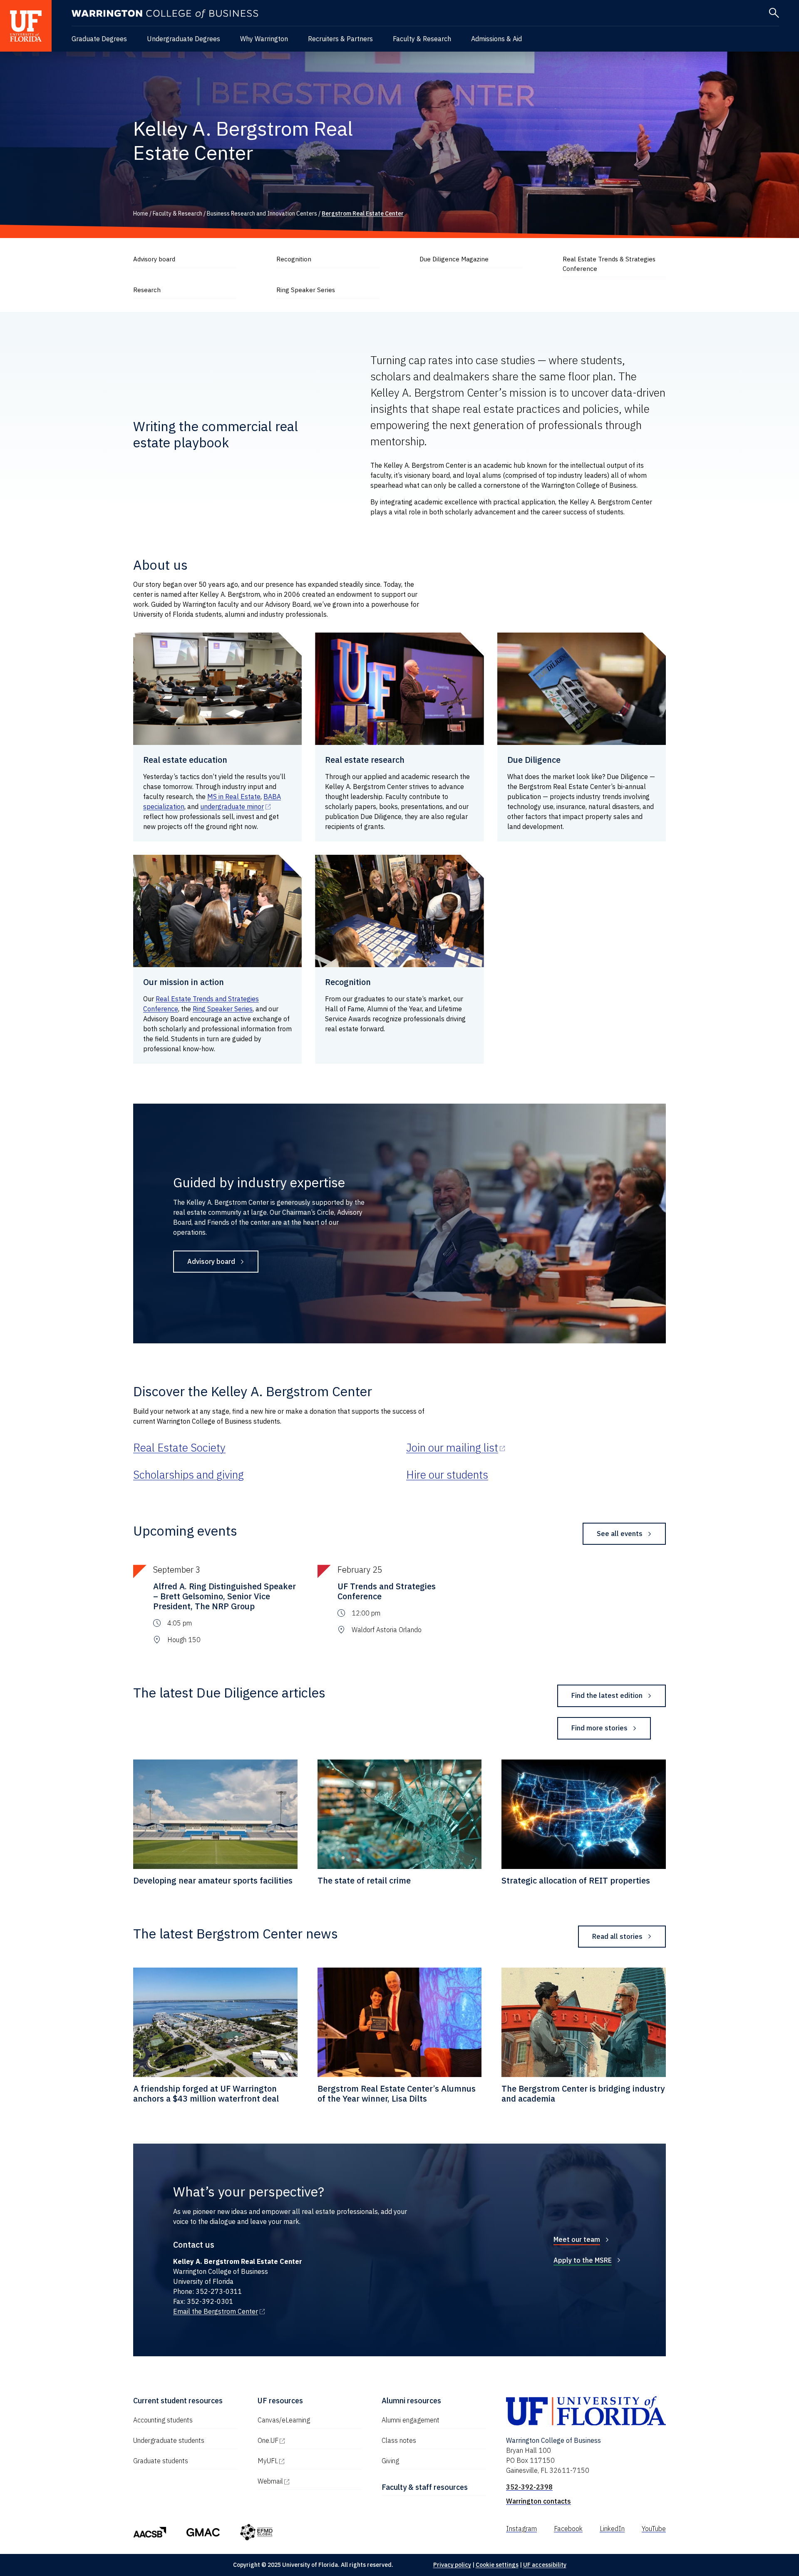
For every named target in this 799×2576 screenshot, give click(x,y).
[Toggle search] (774, 13)
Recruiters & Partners (340, 39)
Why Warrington (264, 39)
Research (147, 290)
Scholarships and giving (189, 1474)
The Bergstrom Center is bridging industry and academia (583, 2093)
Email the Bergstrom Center (219, 2311)
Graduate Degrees (99, 39)
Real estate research (365, 760)
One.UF (304, 2440)
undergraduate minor (236, 807)
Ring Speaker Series (306, 290)
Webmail (306, 2481)
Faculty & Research (422, 39)
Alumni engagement (411, 2420)
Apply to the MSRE (583, 2260)
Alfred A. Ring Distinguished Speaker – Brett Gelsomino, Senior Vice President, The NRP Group (225, 1596)
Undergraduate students (169, 2440)
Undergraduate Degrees (184, 39)
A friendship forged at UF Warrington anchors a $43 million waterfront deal (206, 2093)
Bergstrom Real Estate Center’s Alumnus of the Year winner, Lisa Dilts (397, 2093)
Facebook (568, 2529)
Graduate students (161, 2461)
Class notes (399, 2440)
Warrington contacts (538, 2501)
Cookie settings (497, 2565)
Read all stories (617, 1936)
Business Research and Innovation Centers (262, 213)
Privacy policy (452, 2565)
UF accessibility (545, 2565)
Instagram (521, 2529)
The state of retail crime (364, 1880)
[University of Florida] (26, 26)
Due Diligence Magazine (454, 259)
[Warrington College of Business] (165, 14)
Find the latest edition (607, 1695)
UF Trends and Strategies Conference (387, 1591)
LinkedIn (612, 2529)
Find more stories (599, 1728)
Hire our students (447, 1474)
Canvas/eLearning (284, 2420)
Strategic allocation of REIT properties (576, 1880)
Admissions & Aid (496, 39)
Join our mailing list (456, 1447)
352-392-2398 (529, 2487)
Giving (390, 2461)
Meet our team (577, 2239)
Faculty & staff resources (425, 2487)
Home (141, 213)
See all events (620, 1534)
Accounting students (163, 2420)
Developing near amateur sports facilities (213, 1880)
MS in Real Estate (234, 797)
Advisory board (154, 259)
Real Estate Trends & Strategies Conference (609, 264)
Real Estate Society (179, 1447)
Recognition (294, 259)
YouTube (654, 2529)
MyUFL (303, 2461)
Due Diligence (534, 760)
